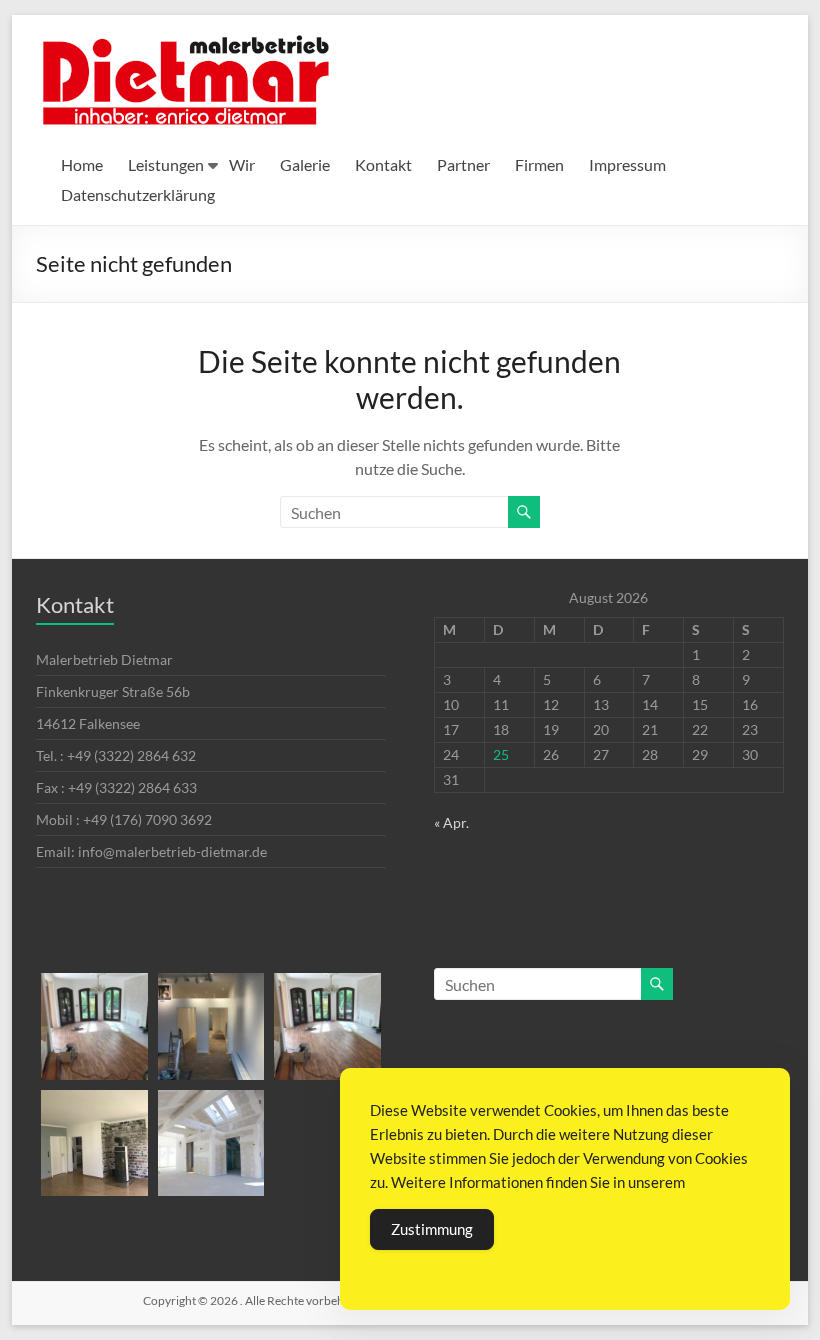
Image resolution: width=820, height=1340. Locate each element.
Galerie (305, 164)
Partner (463, 164)
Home (82, 164)
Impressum (627, 164)
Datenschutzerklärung (138, 194)
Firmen (539, 164)
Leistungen (166, 164)
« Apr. (451, 822)
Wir (242, 164)
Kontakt (383, 164)
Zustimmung (432, 1229)
